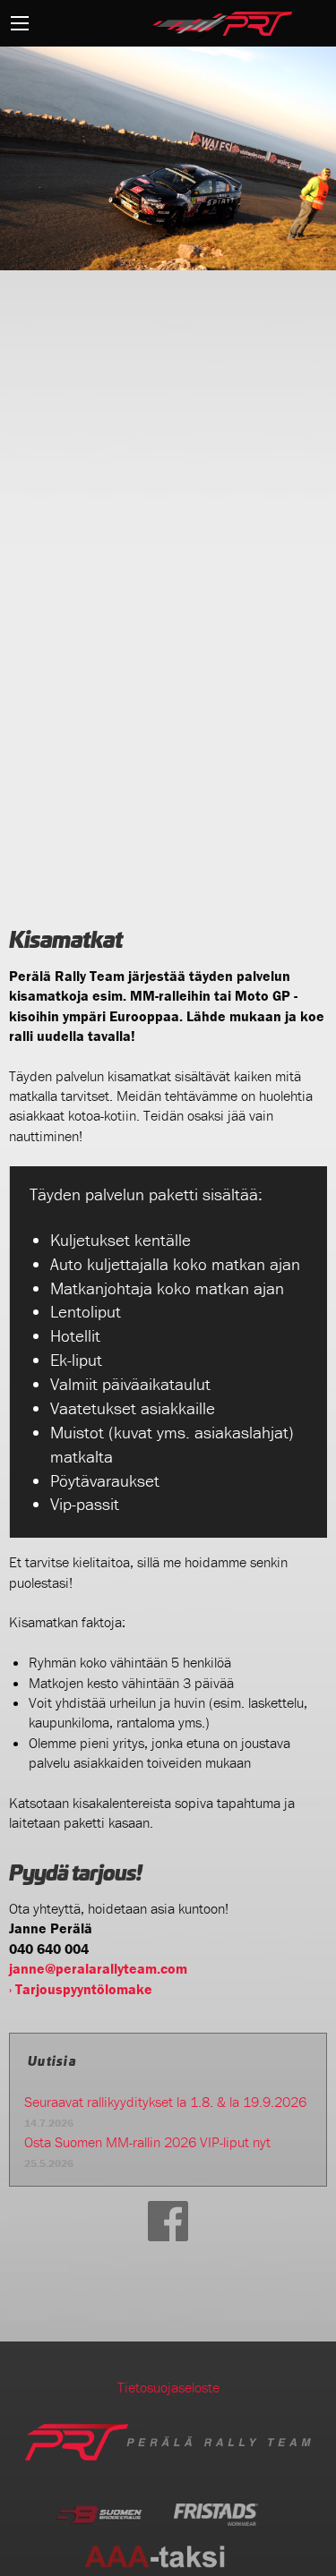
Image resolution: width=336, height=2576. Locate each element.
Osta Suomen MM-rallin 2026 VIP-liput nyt (147, 2142)
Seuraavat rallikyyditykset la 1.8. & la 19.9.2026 (165, 2102)
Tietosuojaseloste (168, 2387)
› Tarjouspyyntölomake (81, 1989)
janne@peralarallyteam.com (98, 1968)
